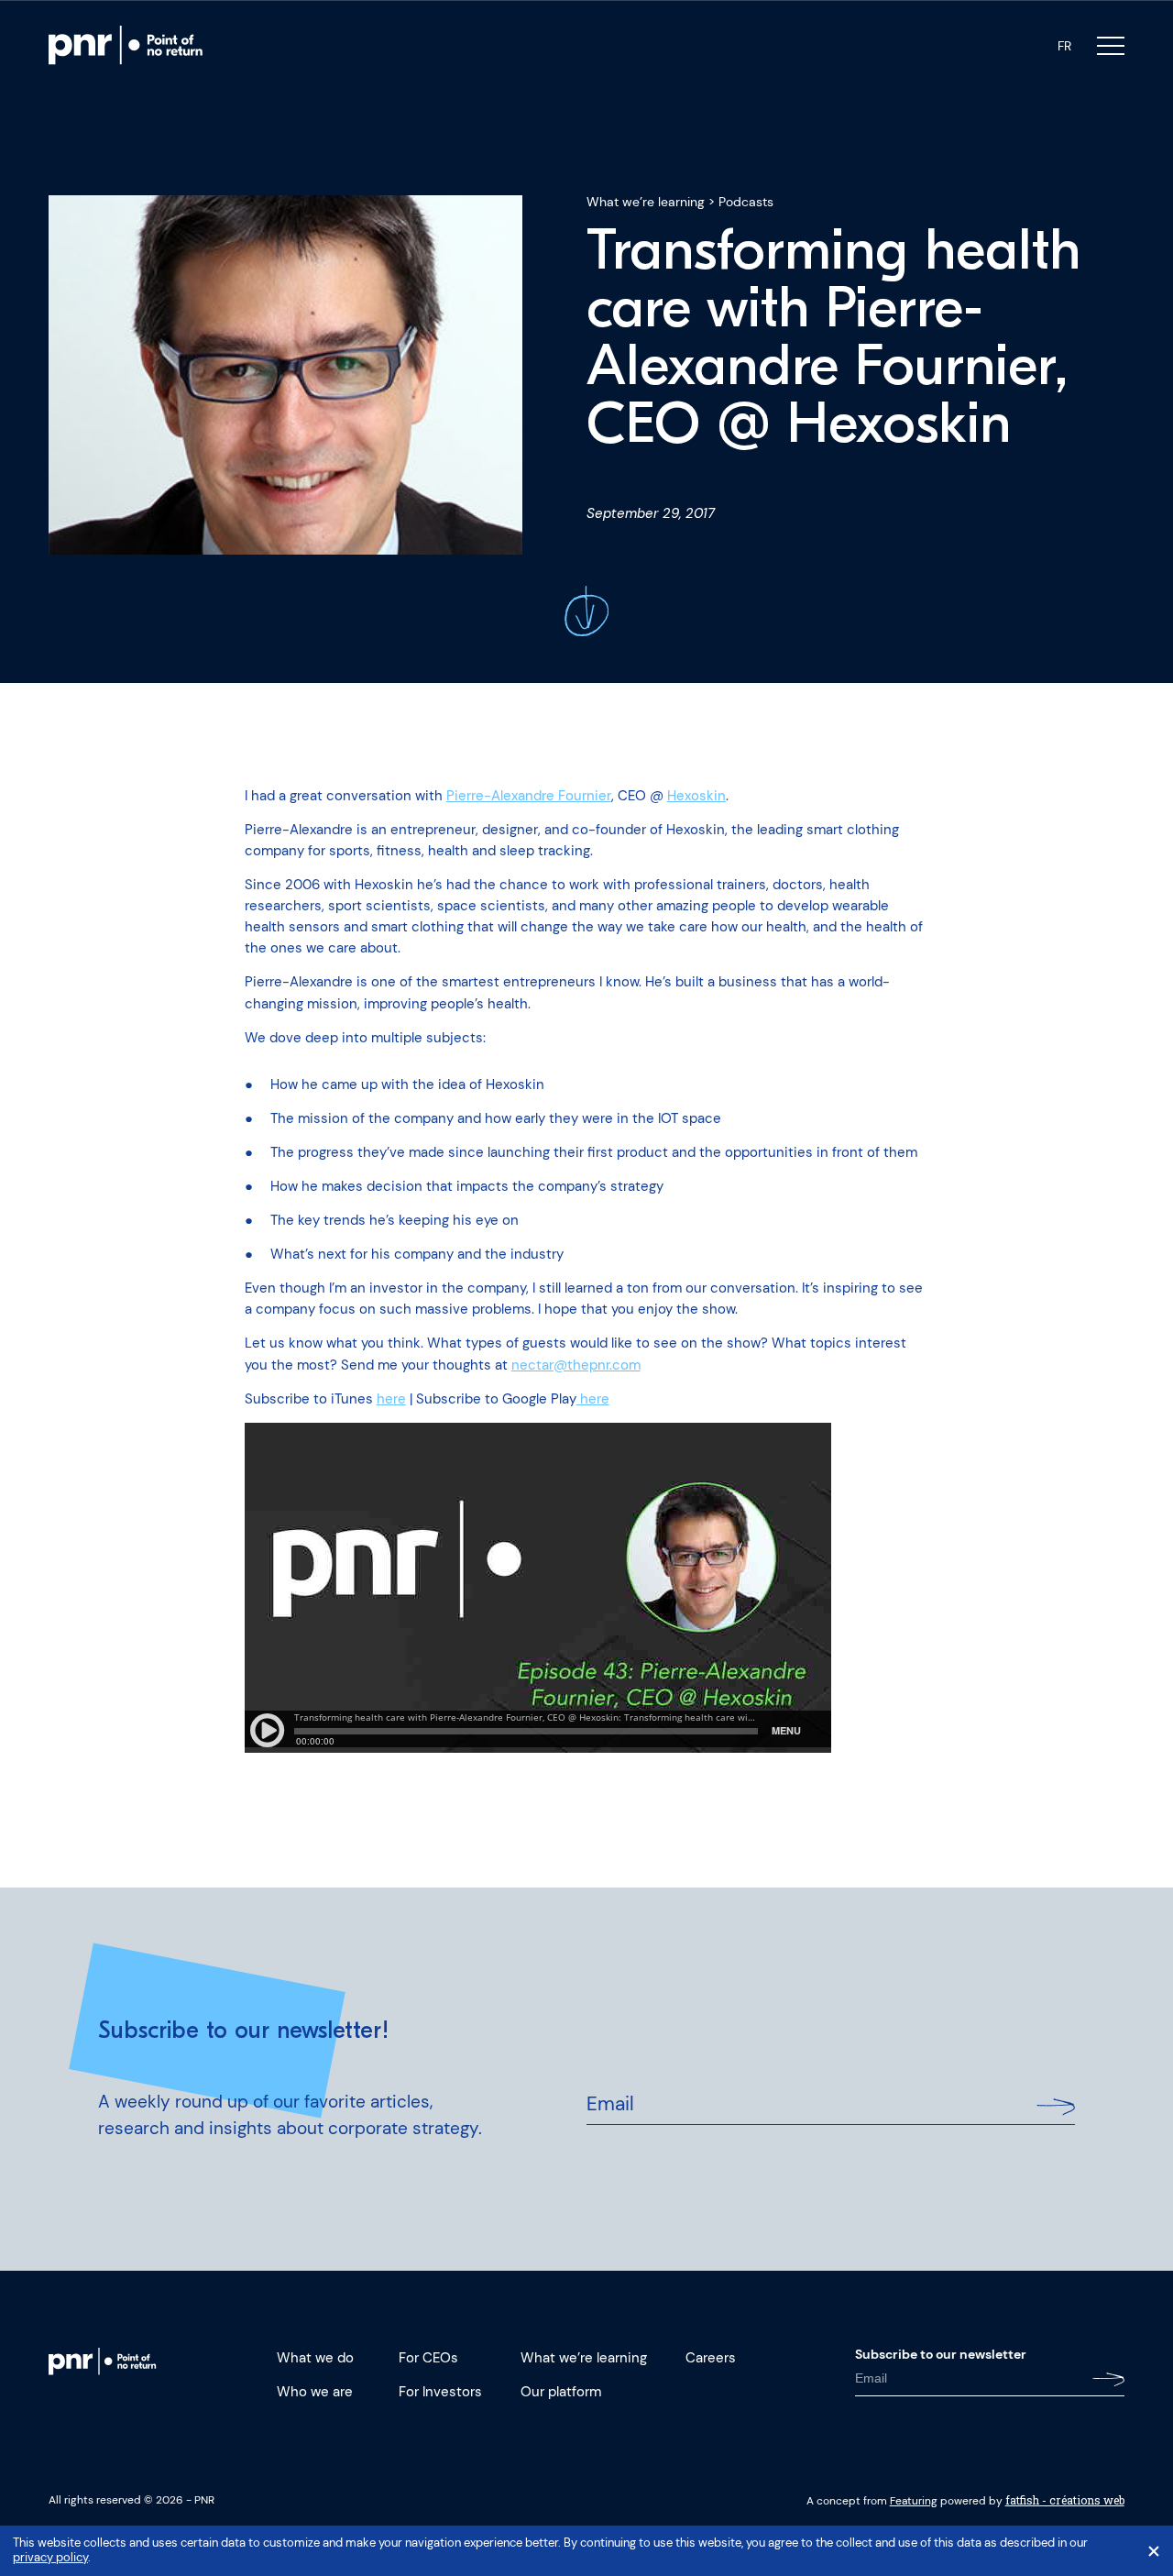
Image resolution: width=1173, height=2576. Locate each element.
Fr (1064, 46)
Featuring (914, 2501)
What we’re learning (646, 202)
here (391, 1399)
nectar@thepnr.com (576, 1365)
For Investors (440, 2392)
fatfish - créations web (1065, 2500)
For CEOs (428, 2358)
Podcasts (746, 202)
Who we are (315, 2392)
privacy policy (50, 2558)
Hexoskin (696, 796)
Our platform (561, 2392)
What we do (315, 2358)
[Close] (1154, 2551)
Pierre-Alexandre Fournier (529, 796)
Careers (711, 2358)
